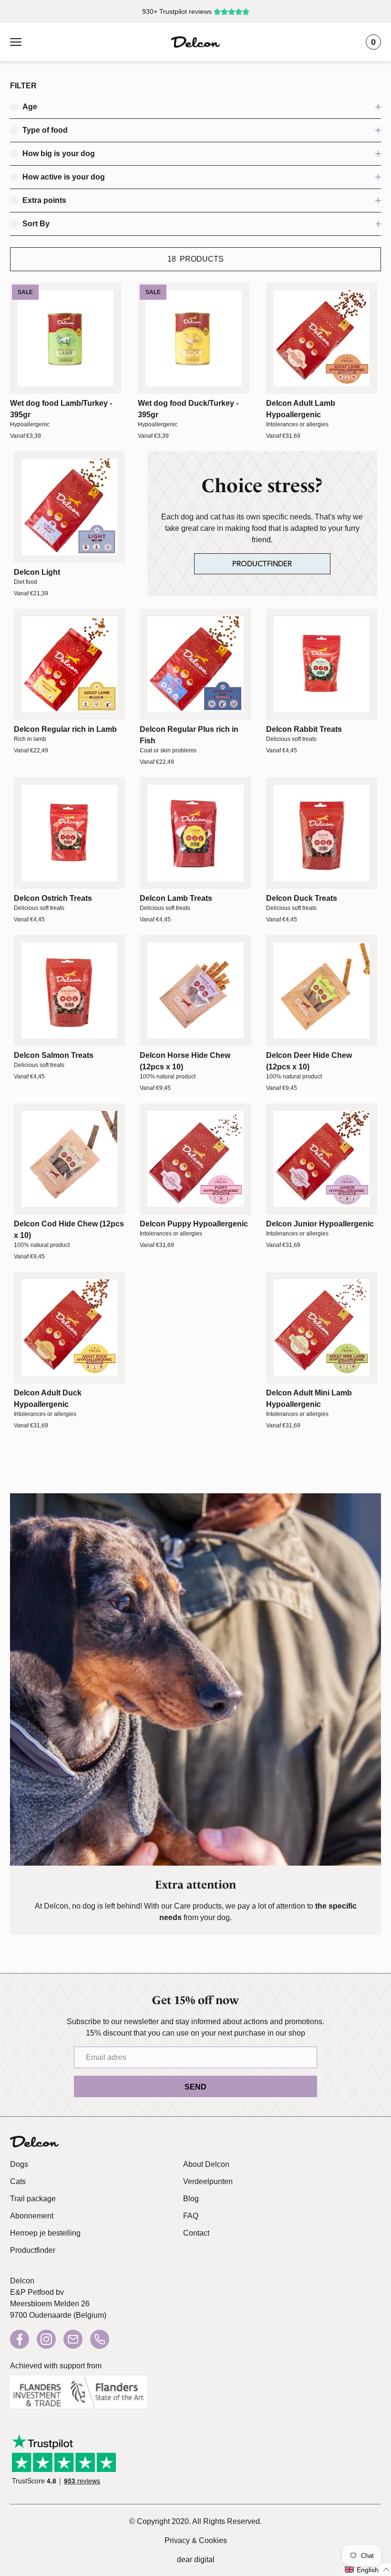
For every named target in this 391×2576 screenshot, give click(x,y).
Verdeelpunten (208, 2181)
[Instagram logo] (46, 2339)
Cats (18, 2181)
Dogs (19, 2164)
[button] (367, 2570)
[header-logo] (195, 42)
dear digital (196, 2560)
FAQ (191, 2216)
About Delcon (206, 2164)
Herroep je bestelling (45, 2233)
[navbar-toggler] (16, 42)
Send (195, 2087)
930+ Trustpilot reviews (177, 11)
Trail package (33, 2199)
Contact (196, 2233)
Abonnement (32, 2216)
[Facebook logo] (20, 2339)
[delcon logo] (34, 2142)
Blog (191, 2199)
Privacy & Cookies (196, 2540)
